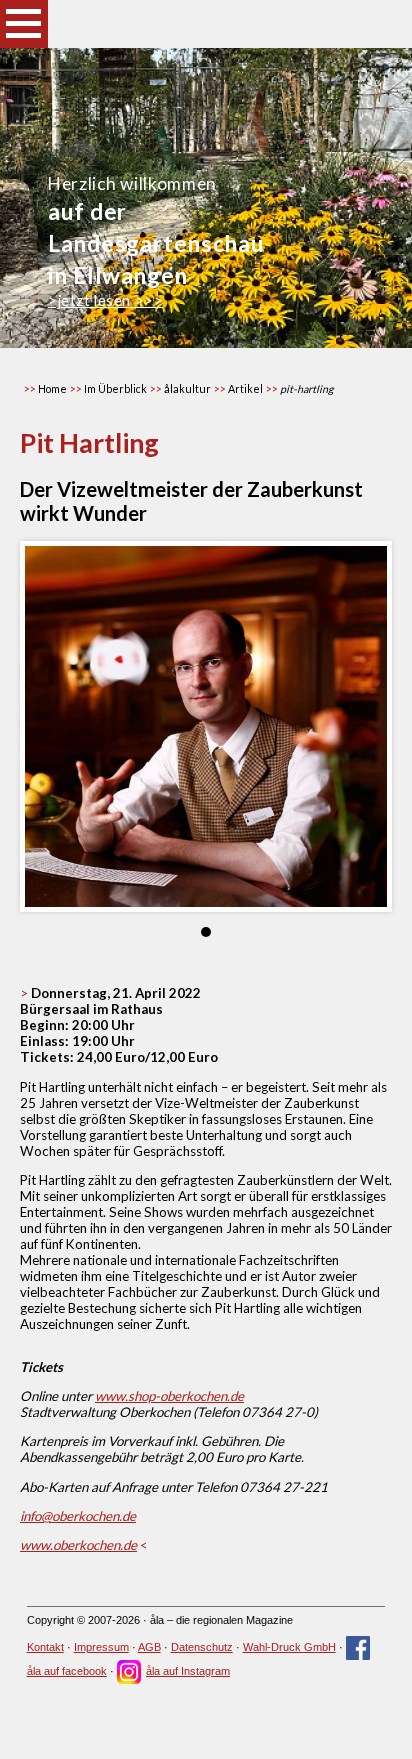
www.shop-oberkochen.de (169, 1396)
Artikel (245, 388)
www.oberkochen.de (78, 1545)
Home (52, 388)
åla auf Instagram (188, 1671)
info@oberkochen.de (78, 1516)
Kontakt (45, 1647)
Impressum (101, 1647)
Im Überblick (115, 388)
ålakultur (187, 388)
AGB (149, 1647)
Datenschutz (202, 1647)
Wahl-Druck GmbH (289, 1647)
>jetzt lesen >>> (105, 300)
